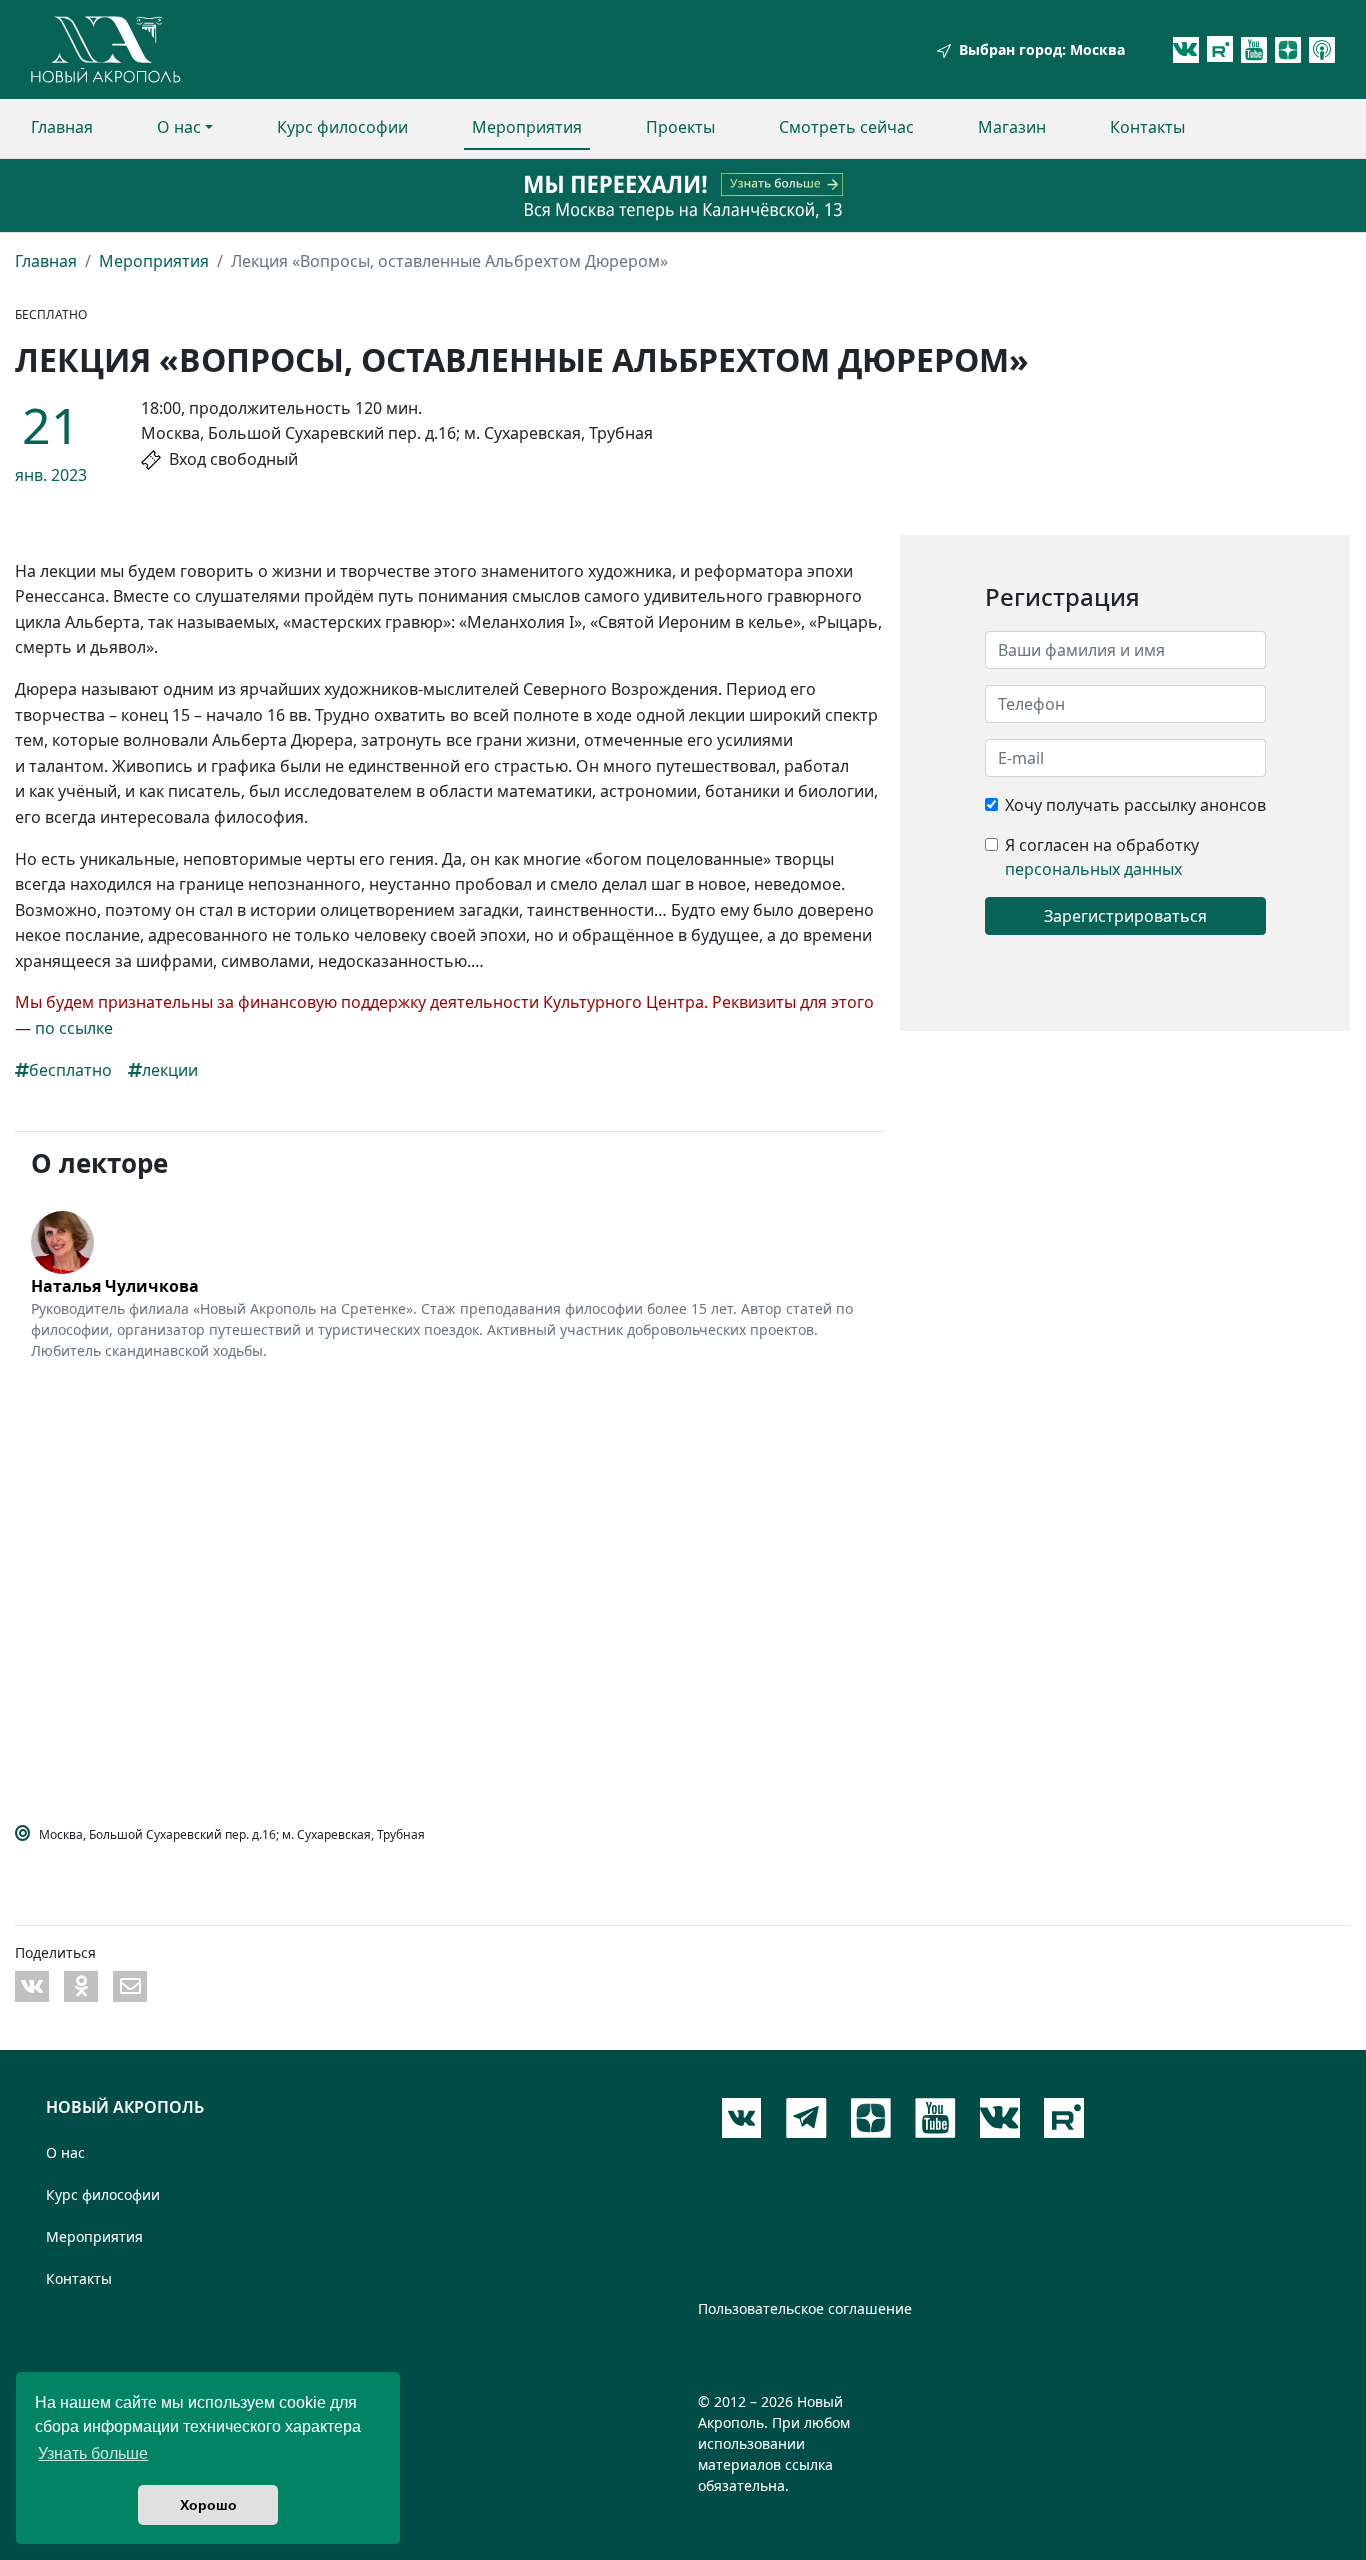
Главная (62, 127)
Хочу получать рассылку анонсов (1135, 805)
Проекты (680, 127)
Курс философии (342, 127)
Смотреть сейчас (846, 127)
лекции (170, 1070)
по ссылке (74, 1028)
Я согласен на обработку (1102, 845)
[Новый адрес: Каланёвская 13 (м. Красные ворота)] (683, 195)
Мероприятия (527, 127)
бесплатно (70, 1070)
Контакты (1147, 127)
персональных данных (1093, 869)
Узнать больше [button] (93, 2453)
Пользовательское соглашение (805, 2308)
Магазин (1012, 127)
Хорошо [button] (208, 2505)
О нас (179, 127)
